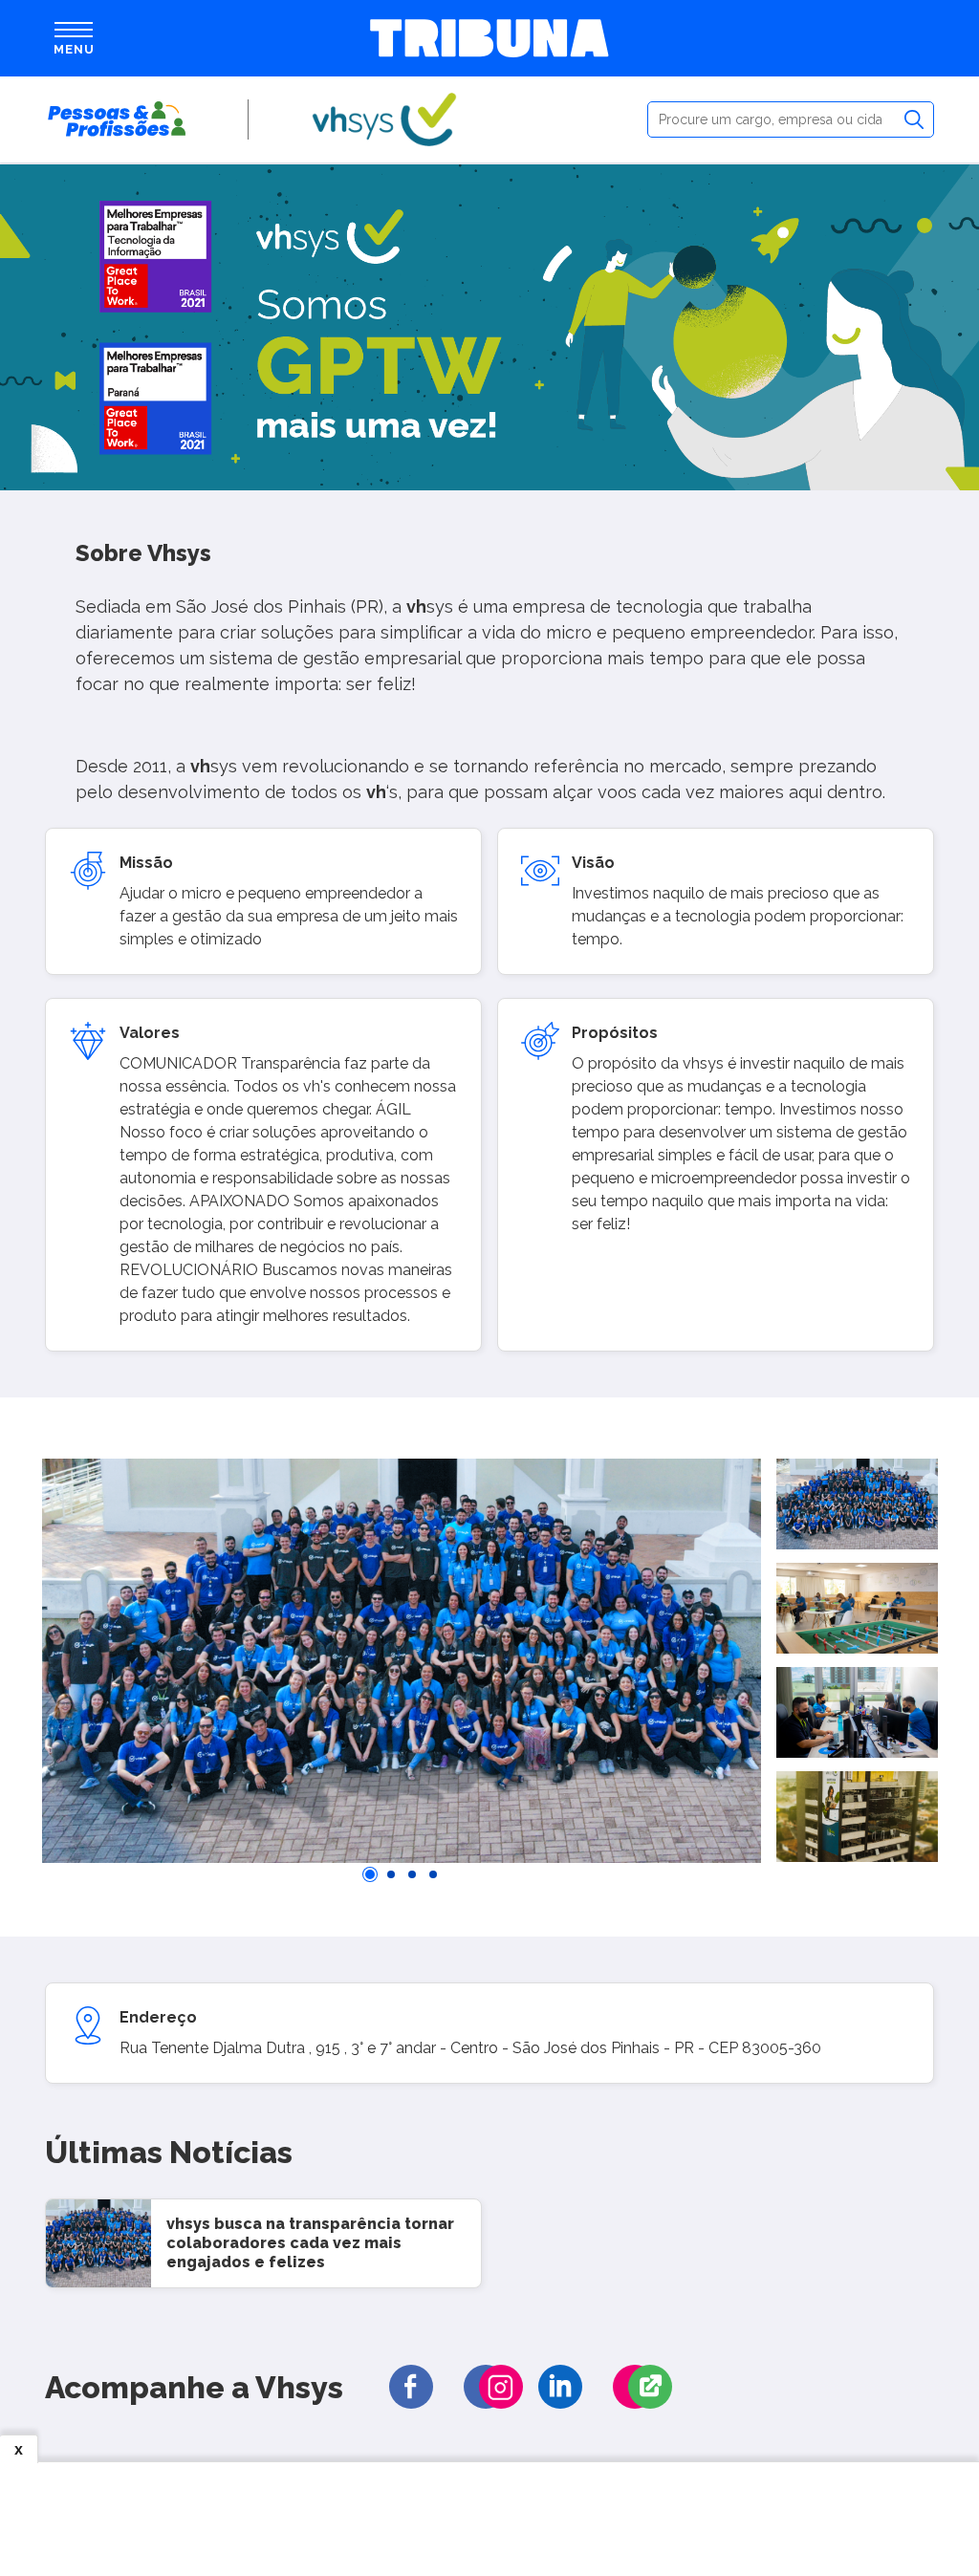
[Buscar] (914, 119)
